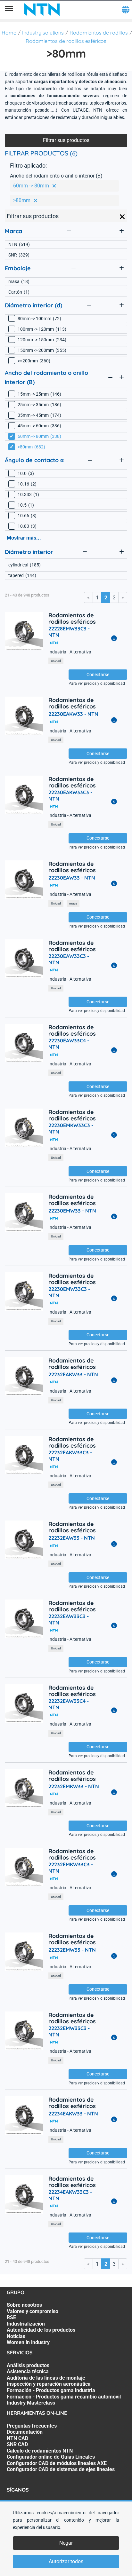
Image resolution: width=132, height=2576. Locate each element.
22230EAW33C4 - (69, 1044)
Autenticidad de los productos (41, 2330)
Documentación (25, 2432)
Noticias (16, 2336)
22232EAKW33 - (73, 1374)
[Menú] (9, 10)
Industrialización (26, 2324)
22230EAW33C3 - (69, 959)
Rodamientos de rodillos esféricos (66, 41)
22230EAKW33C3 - (70, 795)
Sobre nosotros (24, 2305)
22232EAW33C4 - (69, 1704)
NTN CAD (17, 2438)
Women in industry (28, 2342)
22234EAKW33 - (73, 2114)
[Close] (122, 217)
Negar (66, 2543)
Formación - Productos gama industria (51, 2390)
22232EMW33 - (72, 1950)
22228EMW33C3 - (69, 632)
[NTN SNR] (42, 10)
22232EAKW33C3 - (70, 1456)
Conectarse (98, 675)
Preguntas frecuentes (32, 2426)
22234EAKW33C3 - (70, 2195)
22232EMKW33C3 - (71, 1868)
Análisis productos (28, 2365)
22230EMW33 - (72, 1211)
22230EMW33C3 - (69, 1292)
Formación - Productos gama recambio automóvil (64, 2397)
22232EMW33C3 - (69, 2031)
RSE (11, 2317)
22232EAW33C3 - (69, 1619)
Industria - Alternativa (70, 652)
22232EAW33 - (72, 1538)
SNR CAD (17, 2444)
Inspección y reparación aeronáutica (49, 2384)
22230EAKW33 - (73, 714)
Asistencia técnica (28, 2371)
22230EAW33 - (72, 878)
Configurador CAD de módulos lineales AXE (57, 2463)
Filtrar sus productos (66, 140)
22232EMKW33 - (74, 1786)
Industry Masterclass (31, 2403)
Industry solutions (43, 33)
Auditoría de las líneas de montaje (46, 2378)
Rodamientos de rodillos (99, 33)
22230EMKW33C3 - (71, 1128)
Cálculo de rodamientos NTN (40, 2451)
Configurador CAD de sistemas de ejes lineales (61, 2469)
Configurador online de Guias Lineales (51, 2457)
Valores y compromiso (33, 2311)
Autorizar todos (66, 2561)
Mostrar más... (24, 538)
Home (9, 33)
